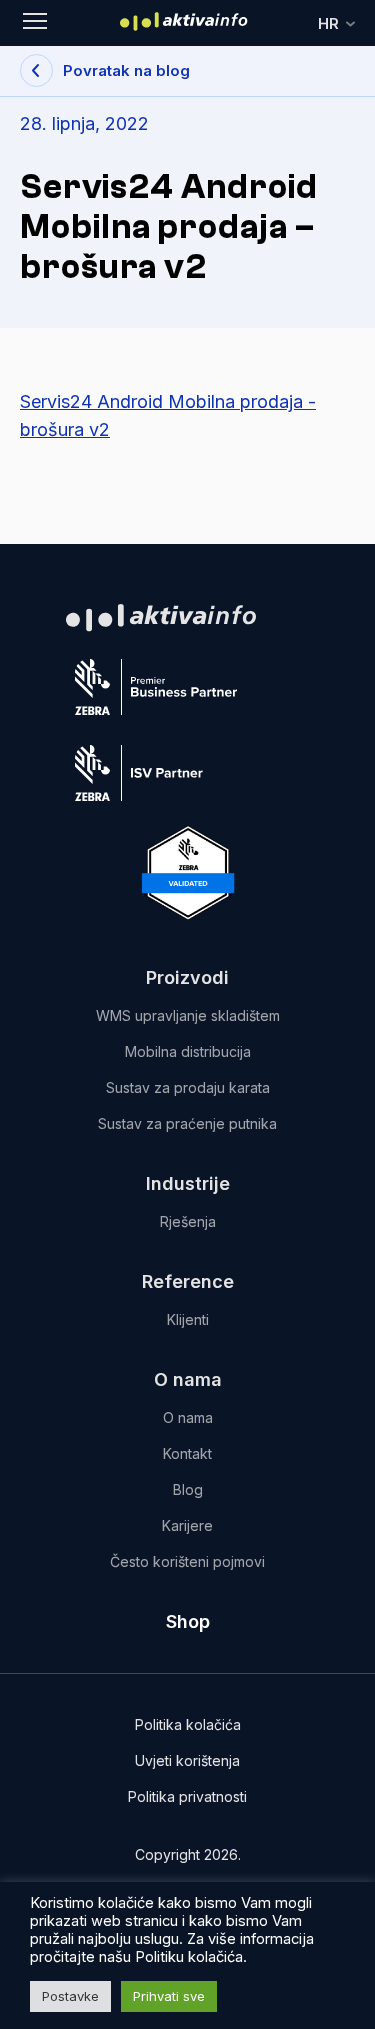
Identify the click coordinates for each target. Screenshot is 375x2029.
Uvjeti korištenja (187, 1760)
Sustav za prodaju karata (188, 1087)
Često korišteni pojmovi (187, 1561)
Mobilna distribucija (188, 1051)
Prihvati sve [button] (169, 1996)
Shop (188, 1621)
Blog (188, 1489)
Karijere (187, 1525)
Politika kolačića (188, 1724)
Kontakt (187, 1453)
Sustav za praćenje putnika (187, 1123)
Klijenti (188, 1319)
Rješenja (188, 1221)
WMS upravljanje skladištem (188, 1015)
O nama (188, 1417)
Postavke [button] (70, 1996)
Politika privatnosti (187, 1796)
